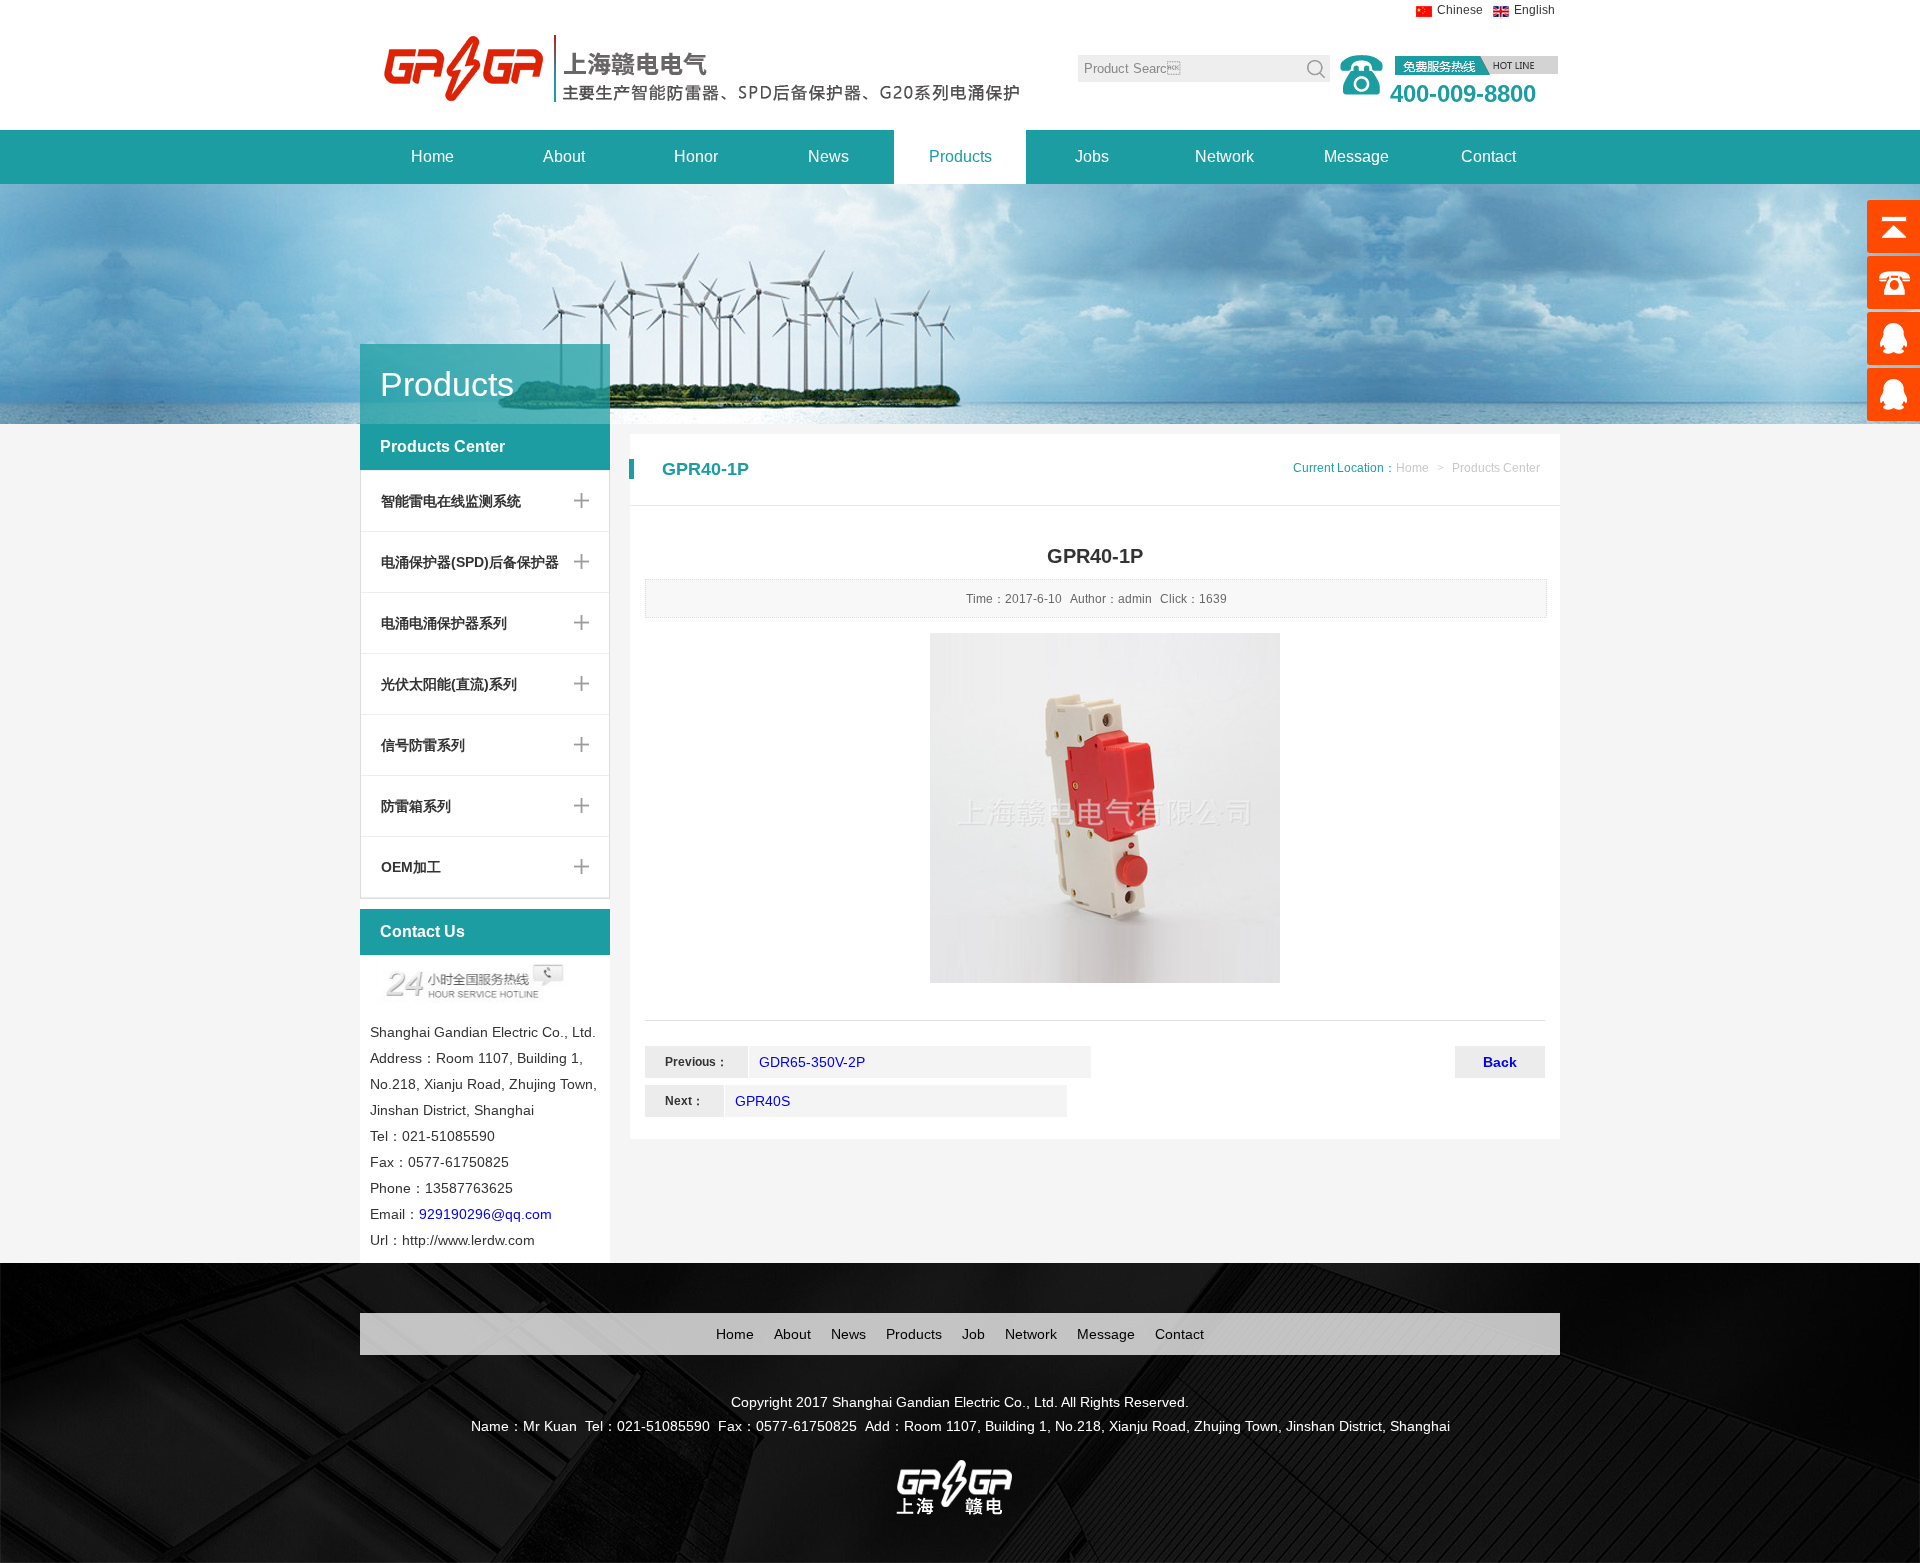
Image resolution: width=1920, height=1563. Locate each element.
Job (973, 1334)
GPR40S (762, 1101)
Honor (696, 156)
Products (960, 156)
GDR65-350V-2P (812, 1062)
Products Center (1496, 468)
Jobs (1092, 156)
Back (1500, 1062)
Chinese (1460, 10)
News (828, 156)
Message (1356, 156)
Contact (1488, 156)
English (1534, 10)
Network (1224, 156)
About (564, 156)
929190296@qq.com (485, 1214)
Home (432, 156)
